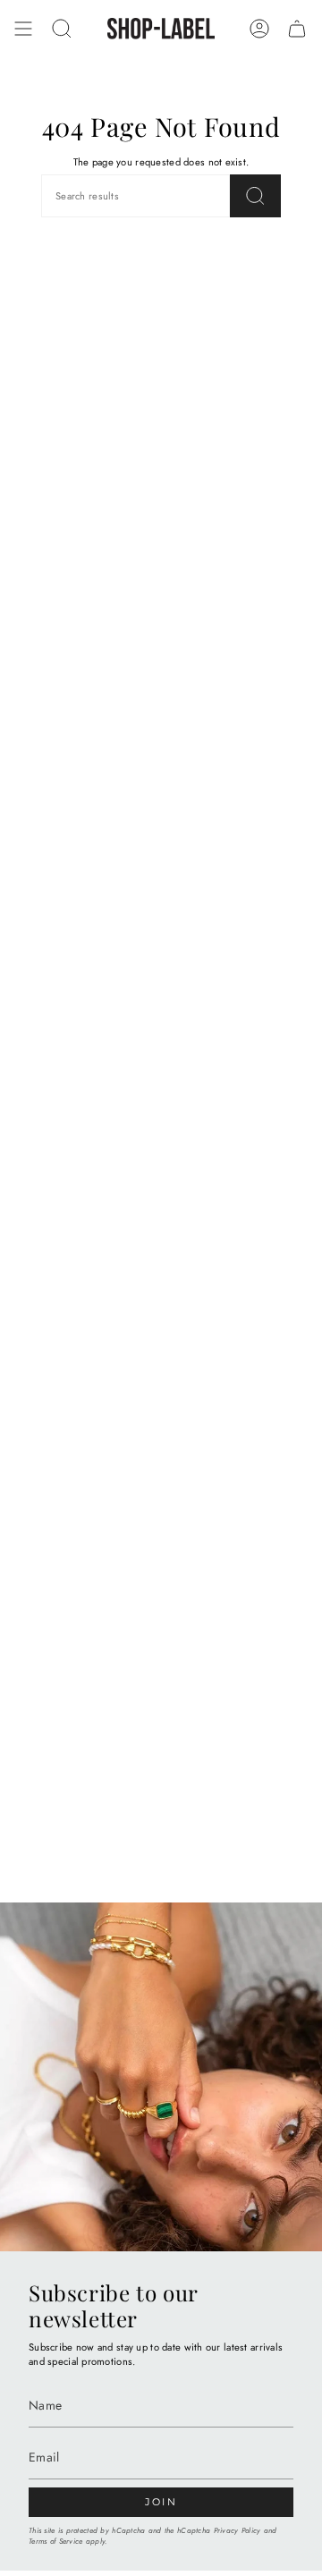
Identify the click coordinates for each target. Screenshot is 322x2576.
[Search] (255, 196)
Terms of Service (55, 2541)
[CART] (297, 29)
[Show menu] (23, 29)
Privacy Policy (237, 2530)
